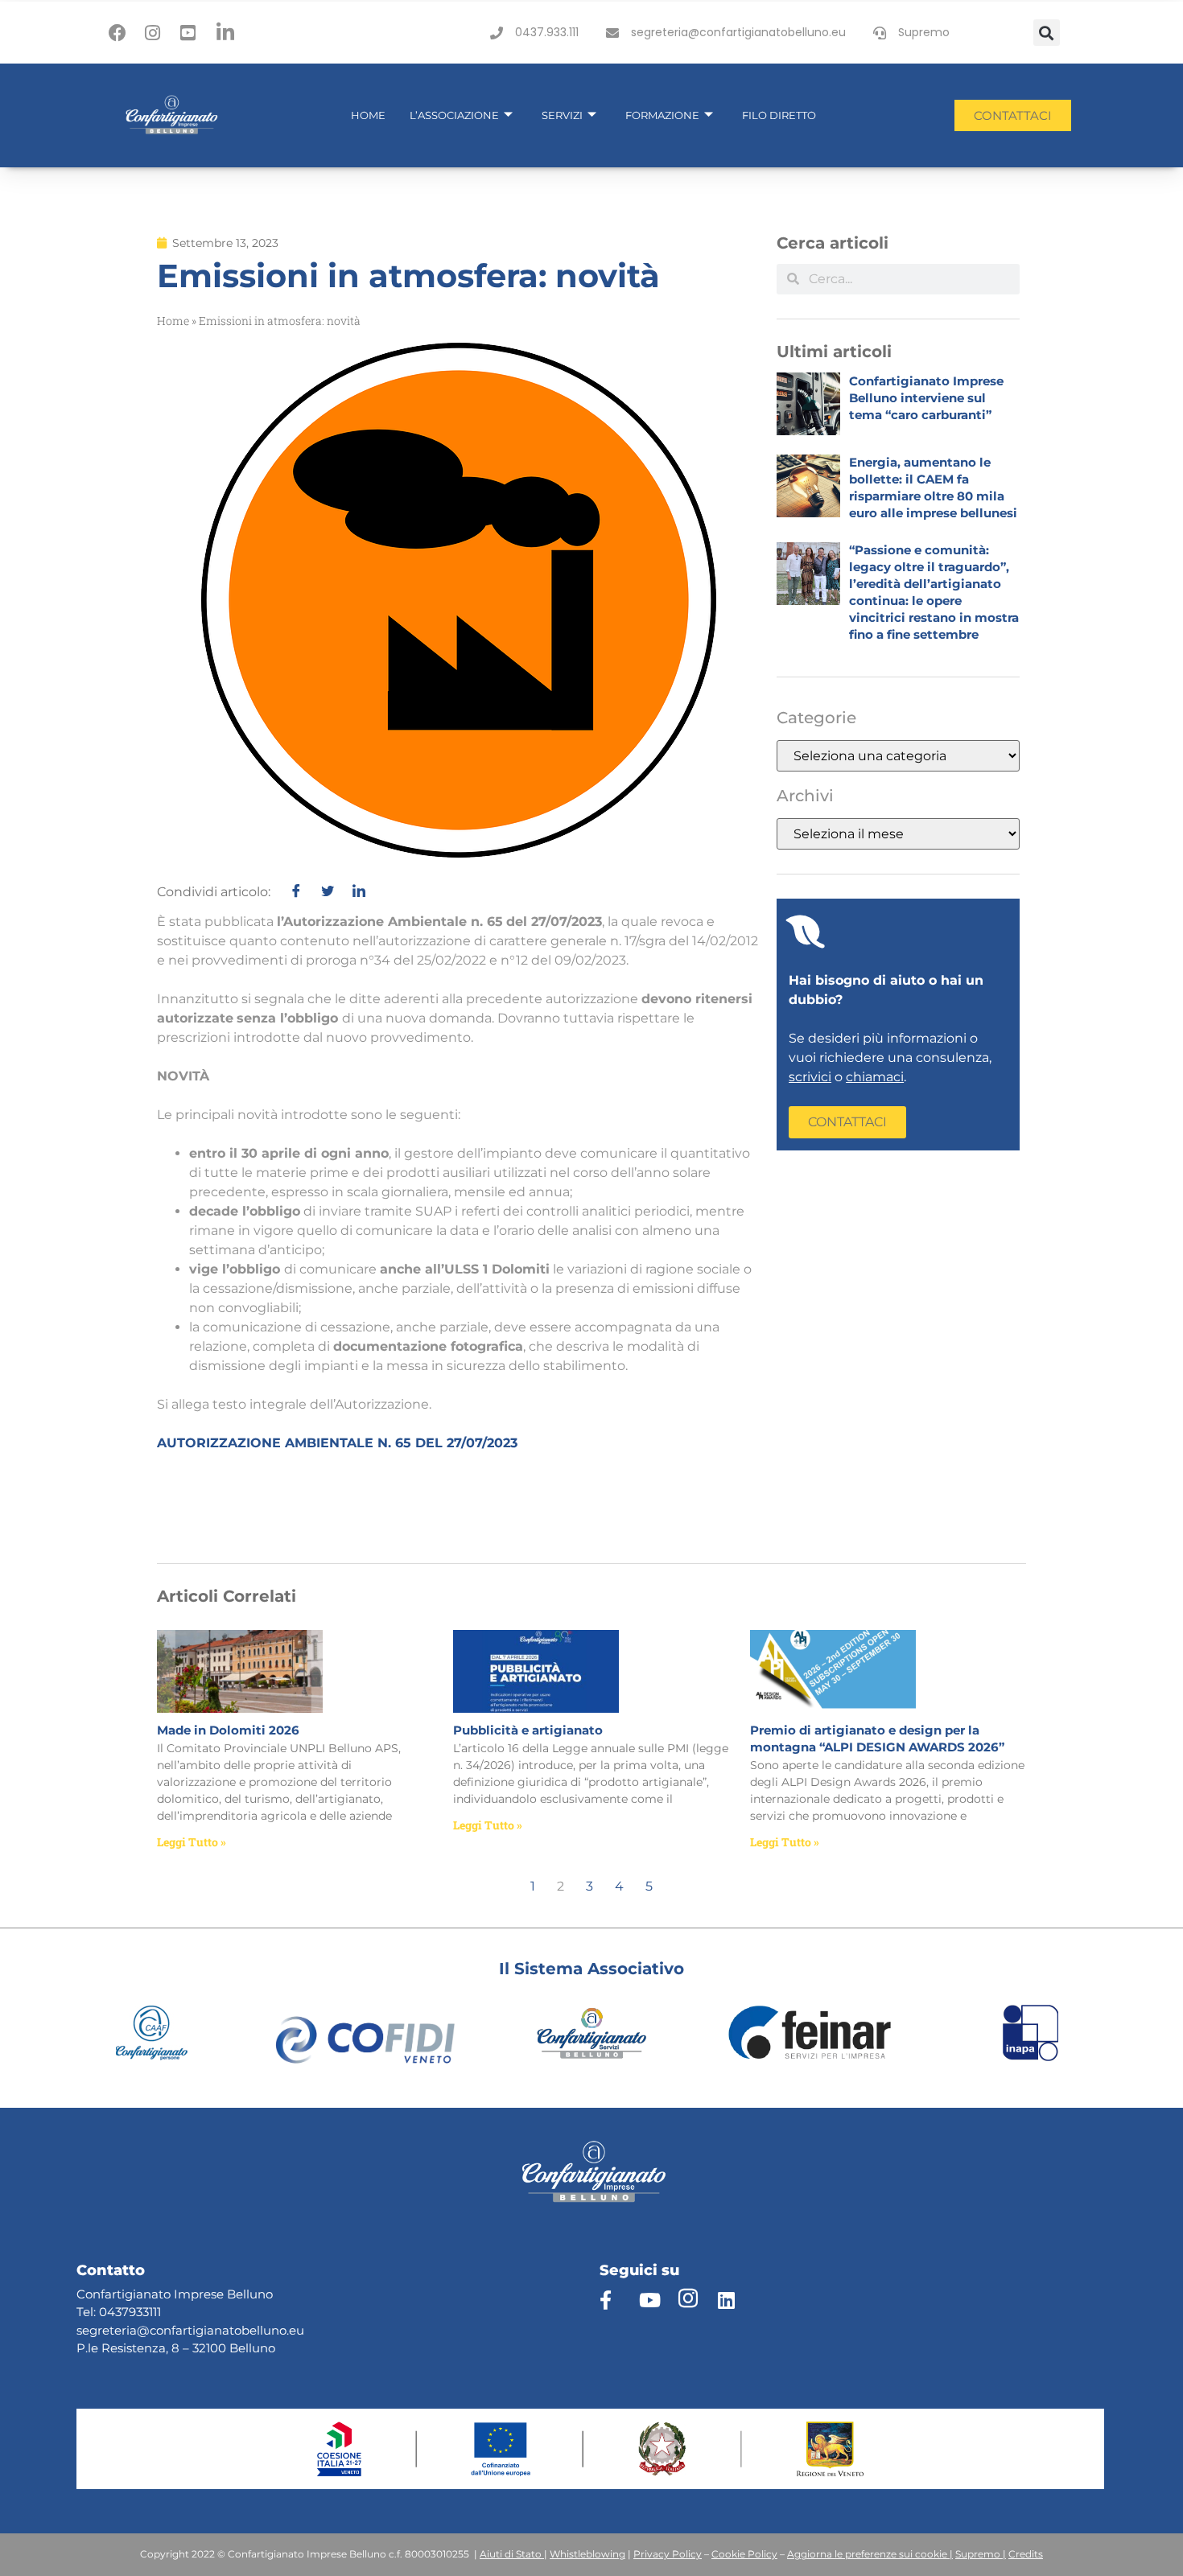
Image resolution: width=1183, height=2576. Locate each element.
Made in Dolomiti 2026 (228, 1730)
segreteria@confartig (140, 2330)
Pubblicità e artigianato (528, 1730)
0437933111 (130, 2312)
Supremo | (981, 2554)
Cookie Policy (744, 2554)
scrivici (810, 1077)
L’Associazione (454, 115)
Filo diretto (779, 115)
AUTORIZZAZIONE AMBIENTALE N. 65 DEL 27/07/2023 (337, 1443)
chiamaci (875, 1077)
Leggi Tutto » (192, 1842)
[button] (1047, 33)
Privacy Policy (668, 2554)
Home (368, 115)
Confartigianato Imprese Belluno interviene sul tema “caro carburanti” (926, 398)
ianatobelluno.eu (254, 2330)
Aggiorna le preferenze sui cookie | (870, 2554)
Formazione (662, 115)
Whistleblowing (587, 2554)
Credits (1026, 2554)
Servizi (562, 115)
